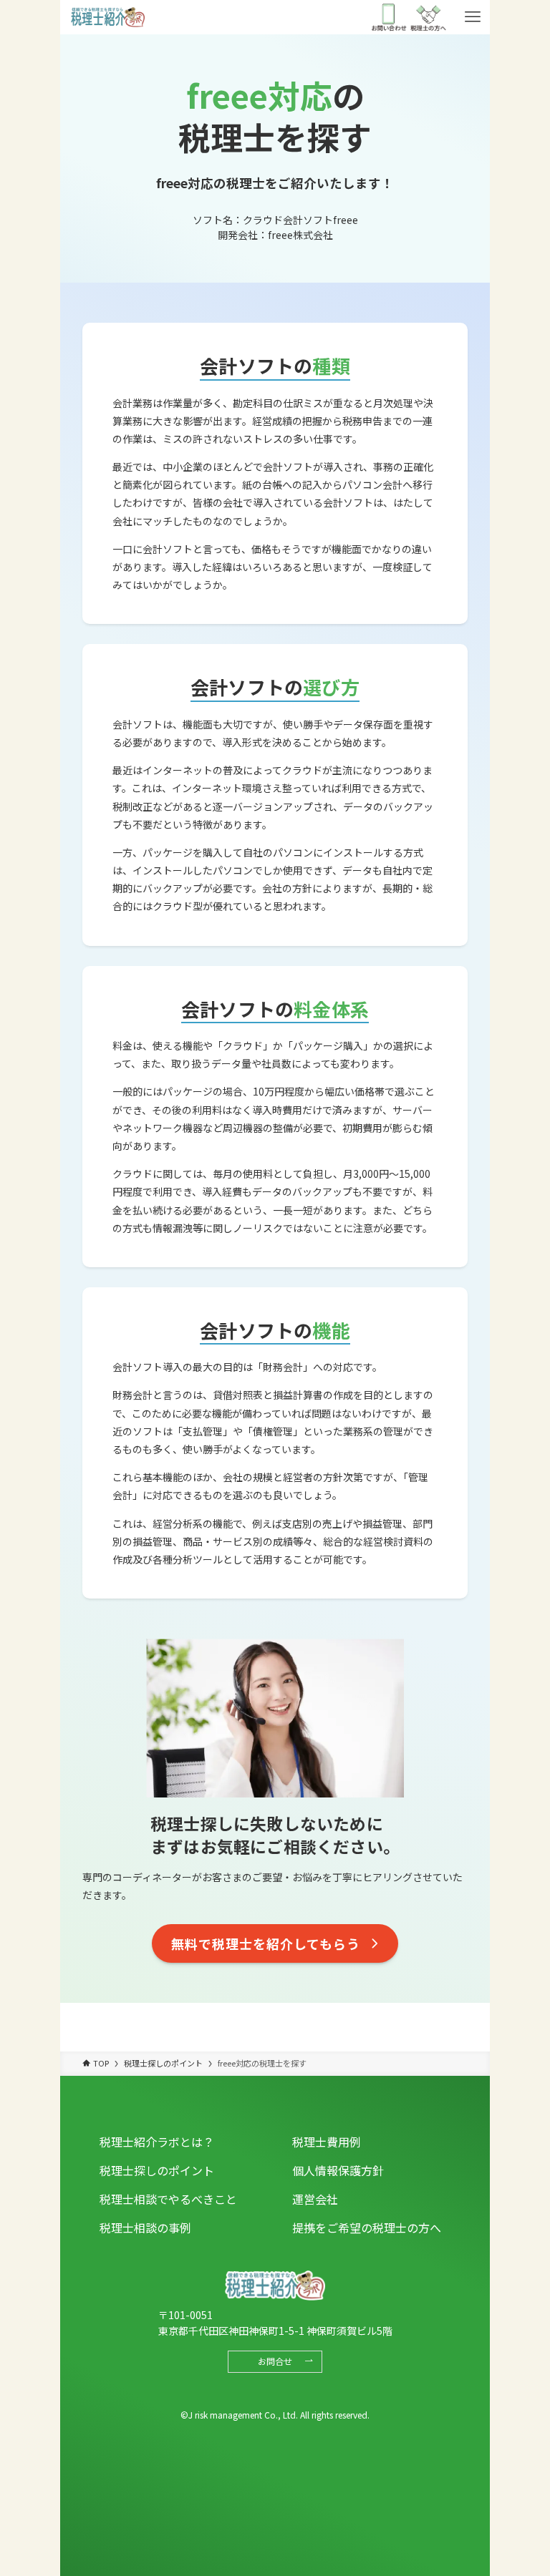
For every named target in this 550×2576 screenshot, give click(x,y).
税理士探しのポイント (157, 2170)
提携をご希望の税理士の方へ (367, 2228)
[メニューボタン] (473, 17)
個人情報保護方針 (338, 2170)
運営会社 (315, 2199)
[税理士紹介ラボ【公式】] (107, 17)
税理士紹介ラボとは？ (157, 2142)
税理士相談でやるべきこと (168, 2199)
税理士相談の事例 (145, 2228)
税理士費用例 (327, 2142)
